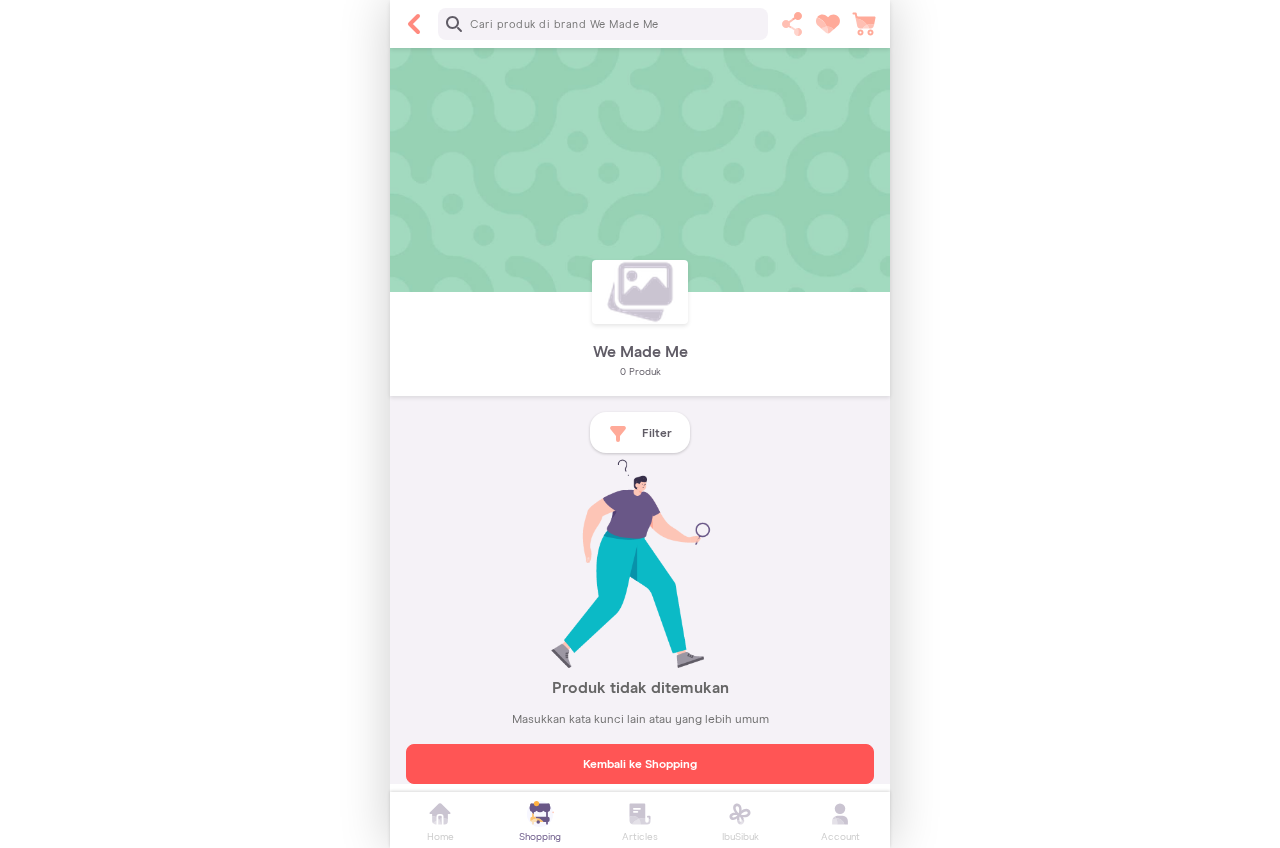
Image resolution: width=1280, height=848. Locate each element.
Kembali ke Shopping (640, 765)
